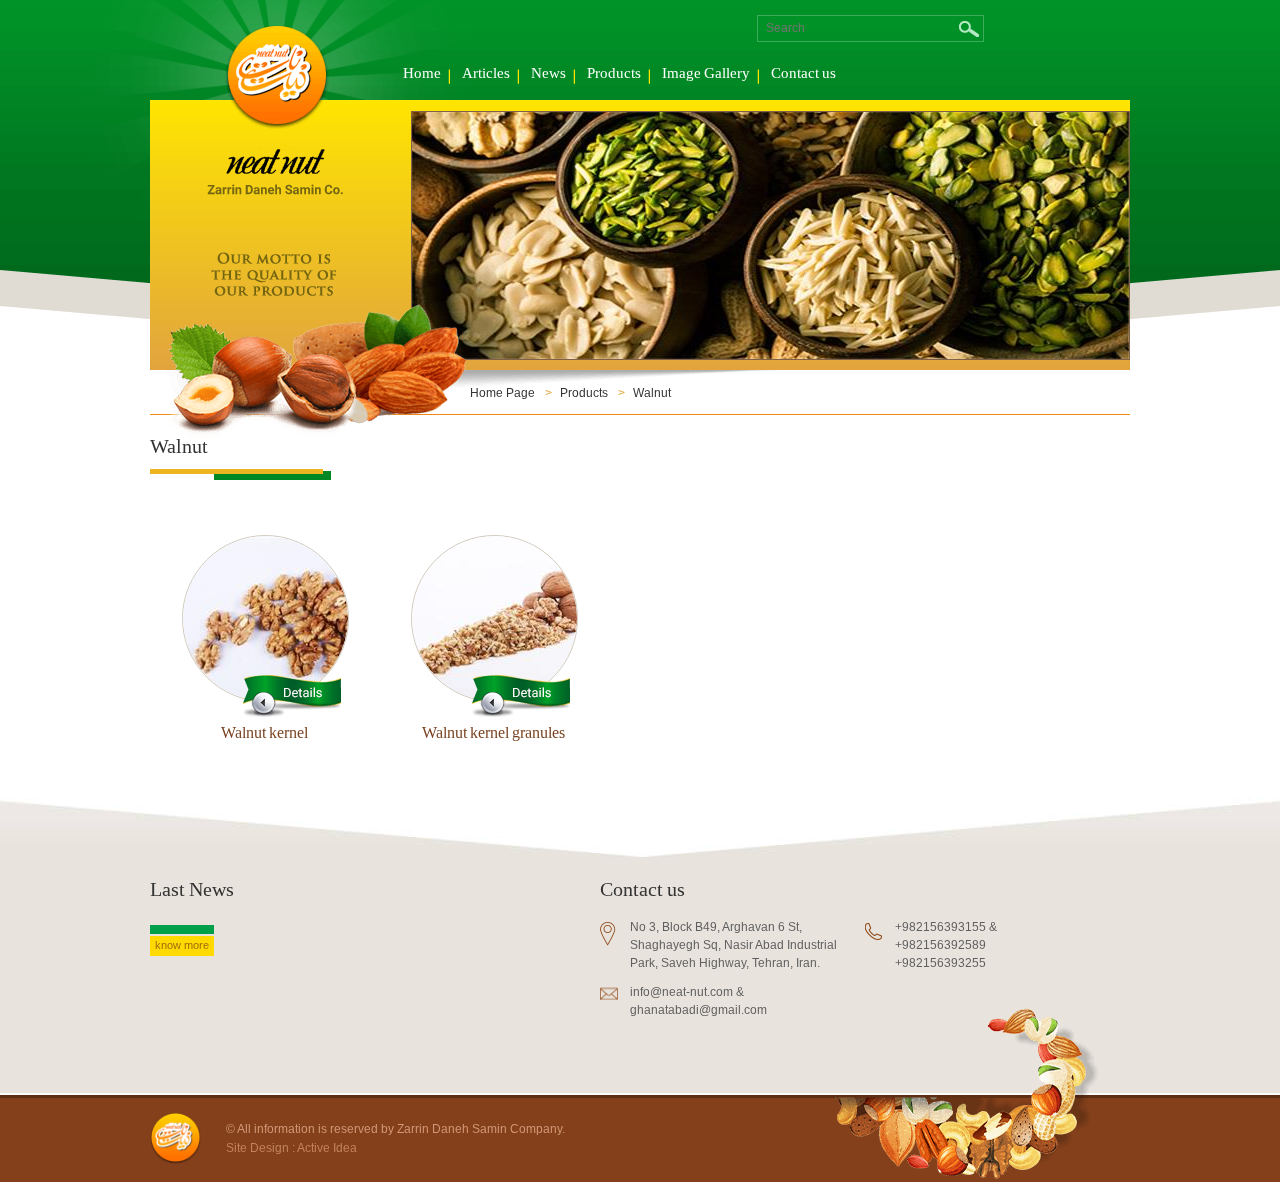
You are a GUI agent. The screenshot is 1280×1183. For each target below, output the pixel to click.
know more (182, 945)
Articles (486, 75)
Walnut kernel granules (493, 735)
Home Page (502, 393)
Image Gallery (706, 75)
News (548, 75)
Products (614, 75)
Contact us (803, 75)
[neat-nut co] (275, 211)
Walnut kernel (264, 735)
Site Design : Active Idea (291, 1148)
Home (422, 75)
